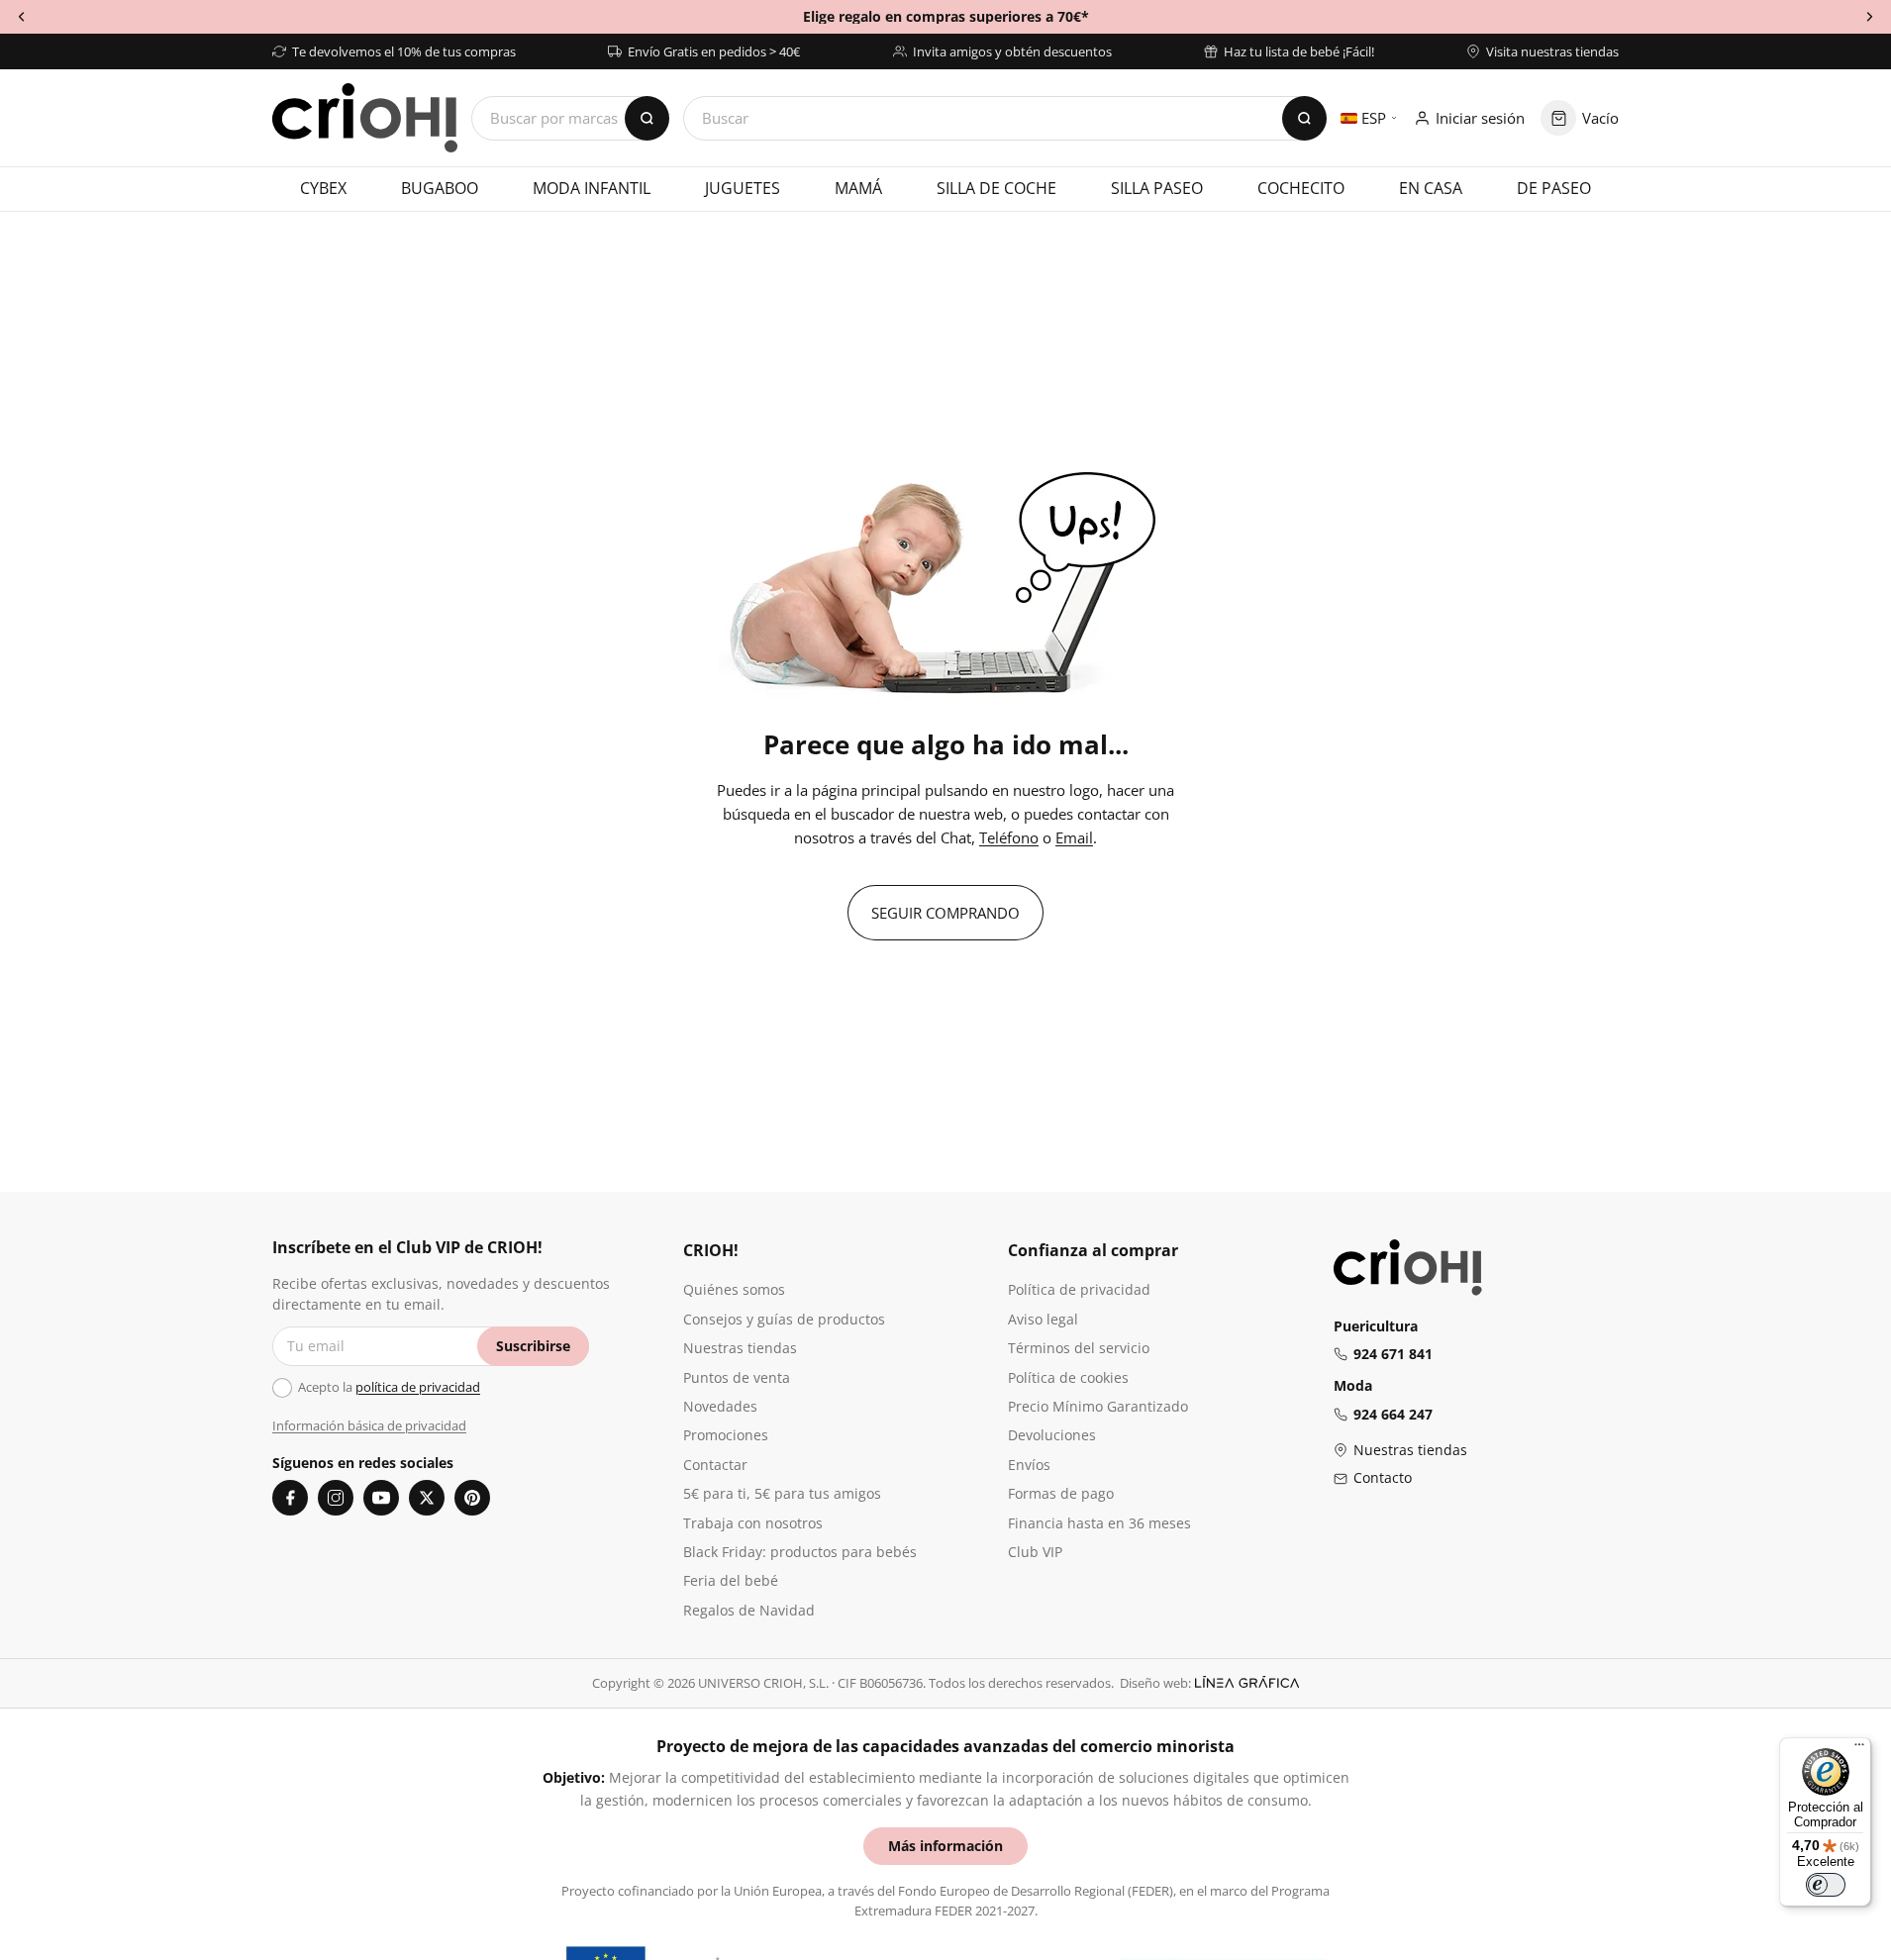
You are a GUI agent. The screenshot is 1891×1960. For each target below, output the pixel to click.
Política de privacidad (1079, 1289)
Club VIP (1035, 1552)
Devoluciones (1052, 1435)
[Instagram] (336, 1498)
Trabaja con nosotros (753, 1523)
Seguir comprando (945, 913)
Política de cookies (1068, 1377)
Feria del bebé (731, 1580)
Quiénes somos (734, 1289)
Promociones (726, 1435)
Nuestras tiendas (740, 1348)
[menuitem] (323, 189)
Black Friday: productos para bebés (800, 1552)
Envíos (1029, 1465)
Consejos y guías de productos (784, 1319)
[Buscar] (1304, 118)
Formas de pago (1061, 1493)
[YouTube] (381, 1498)
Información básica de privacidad (369, 1425)
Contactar (715, 1465)
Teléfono (1009, 837)
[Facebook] (290, 1498)
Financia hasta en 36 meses (1099, 1523)
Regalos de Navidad (749, 1610)
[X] (427, 1498)
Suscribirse (533, 1346)
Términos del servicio (1079, 1348)
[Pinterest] (472, 1498)
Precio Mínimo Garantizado (1098, 1406)
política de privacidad (418, 1387)
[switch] (1826, 1885)
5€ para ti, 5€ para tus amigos (782, 1493)
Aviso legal (1043, 1319)
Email (1074, 837)
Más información (945, 1846)
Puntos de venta (737, 1377)
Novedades (720, 1406)
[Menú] (1859, 1749)
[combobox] (1005, 118)
